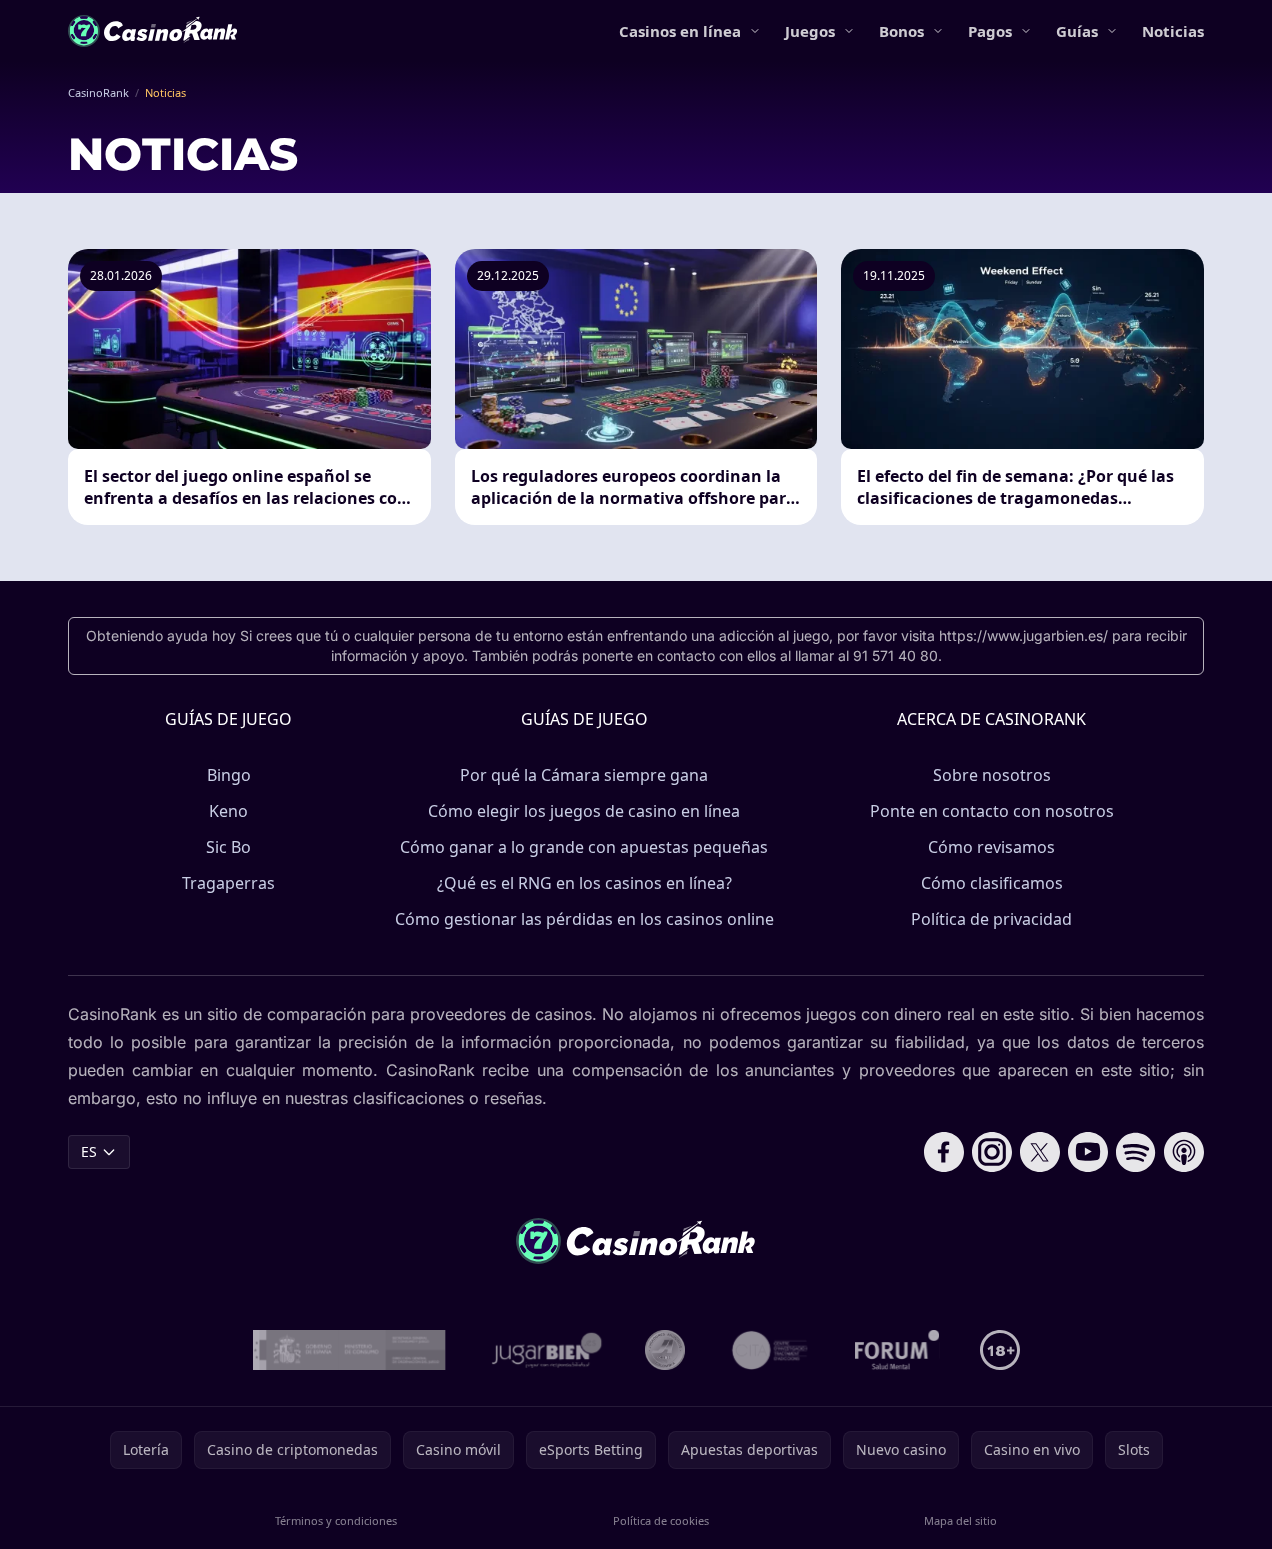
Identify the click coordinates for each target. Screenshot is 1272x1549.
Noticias (1173, 31)
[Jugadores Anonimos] (665, 1350)
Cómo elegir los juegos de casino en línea (584, 811)
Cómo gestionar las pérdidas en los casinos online (584, 919)
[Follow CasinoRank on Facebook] (944, 1152)
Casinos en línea (680, 31)
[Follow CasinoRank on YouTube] (1088, 1152)
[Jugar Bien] (545, 1350)
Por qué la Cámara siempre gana (584, 775)
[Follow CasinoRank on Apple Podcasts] (1184, 1152)
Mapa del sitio (960, 1520)
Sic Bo (228, 847)
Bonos (901, 31)
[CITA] (770, 1350)
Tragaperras (228, 883)
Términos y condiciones (336, 1520)
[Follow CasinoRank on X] (1040, 1152)
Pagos (990, 31)
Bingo (229, 775)
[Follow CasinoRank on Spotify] (1136, 1152)
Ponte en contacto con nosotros (992, 811)
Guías (1077, 31)
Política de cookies (661, 1520)
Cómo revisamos (991, 847)
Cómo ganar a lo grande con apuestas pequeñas (584, 847)
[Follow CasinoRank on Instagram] (992, 1152)
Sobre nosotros (992, 775)
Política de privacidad (991, 919)
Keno (228, 811)
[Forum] (897, 1350)
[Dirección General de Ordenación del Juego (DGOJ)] (349, 1350)
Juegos (810, 31)
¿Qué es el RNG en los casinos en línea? (584, 883)
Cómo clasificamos (992, 883)
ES (89, 1151)
